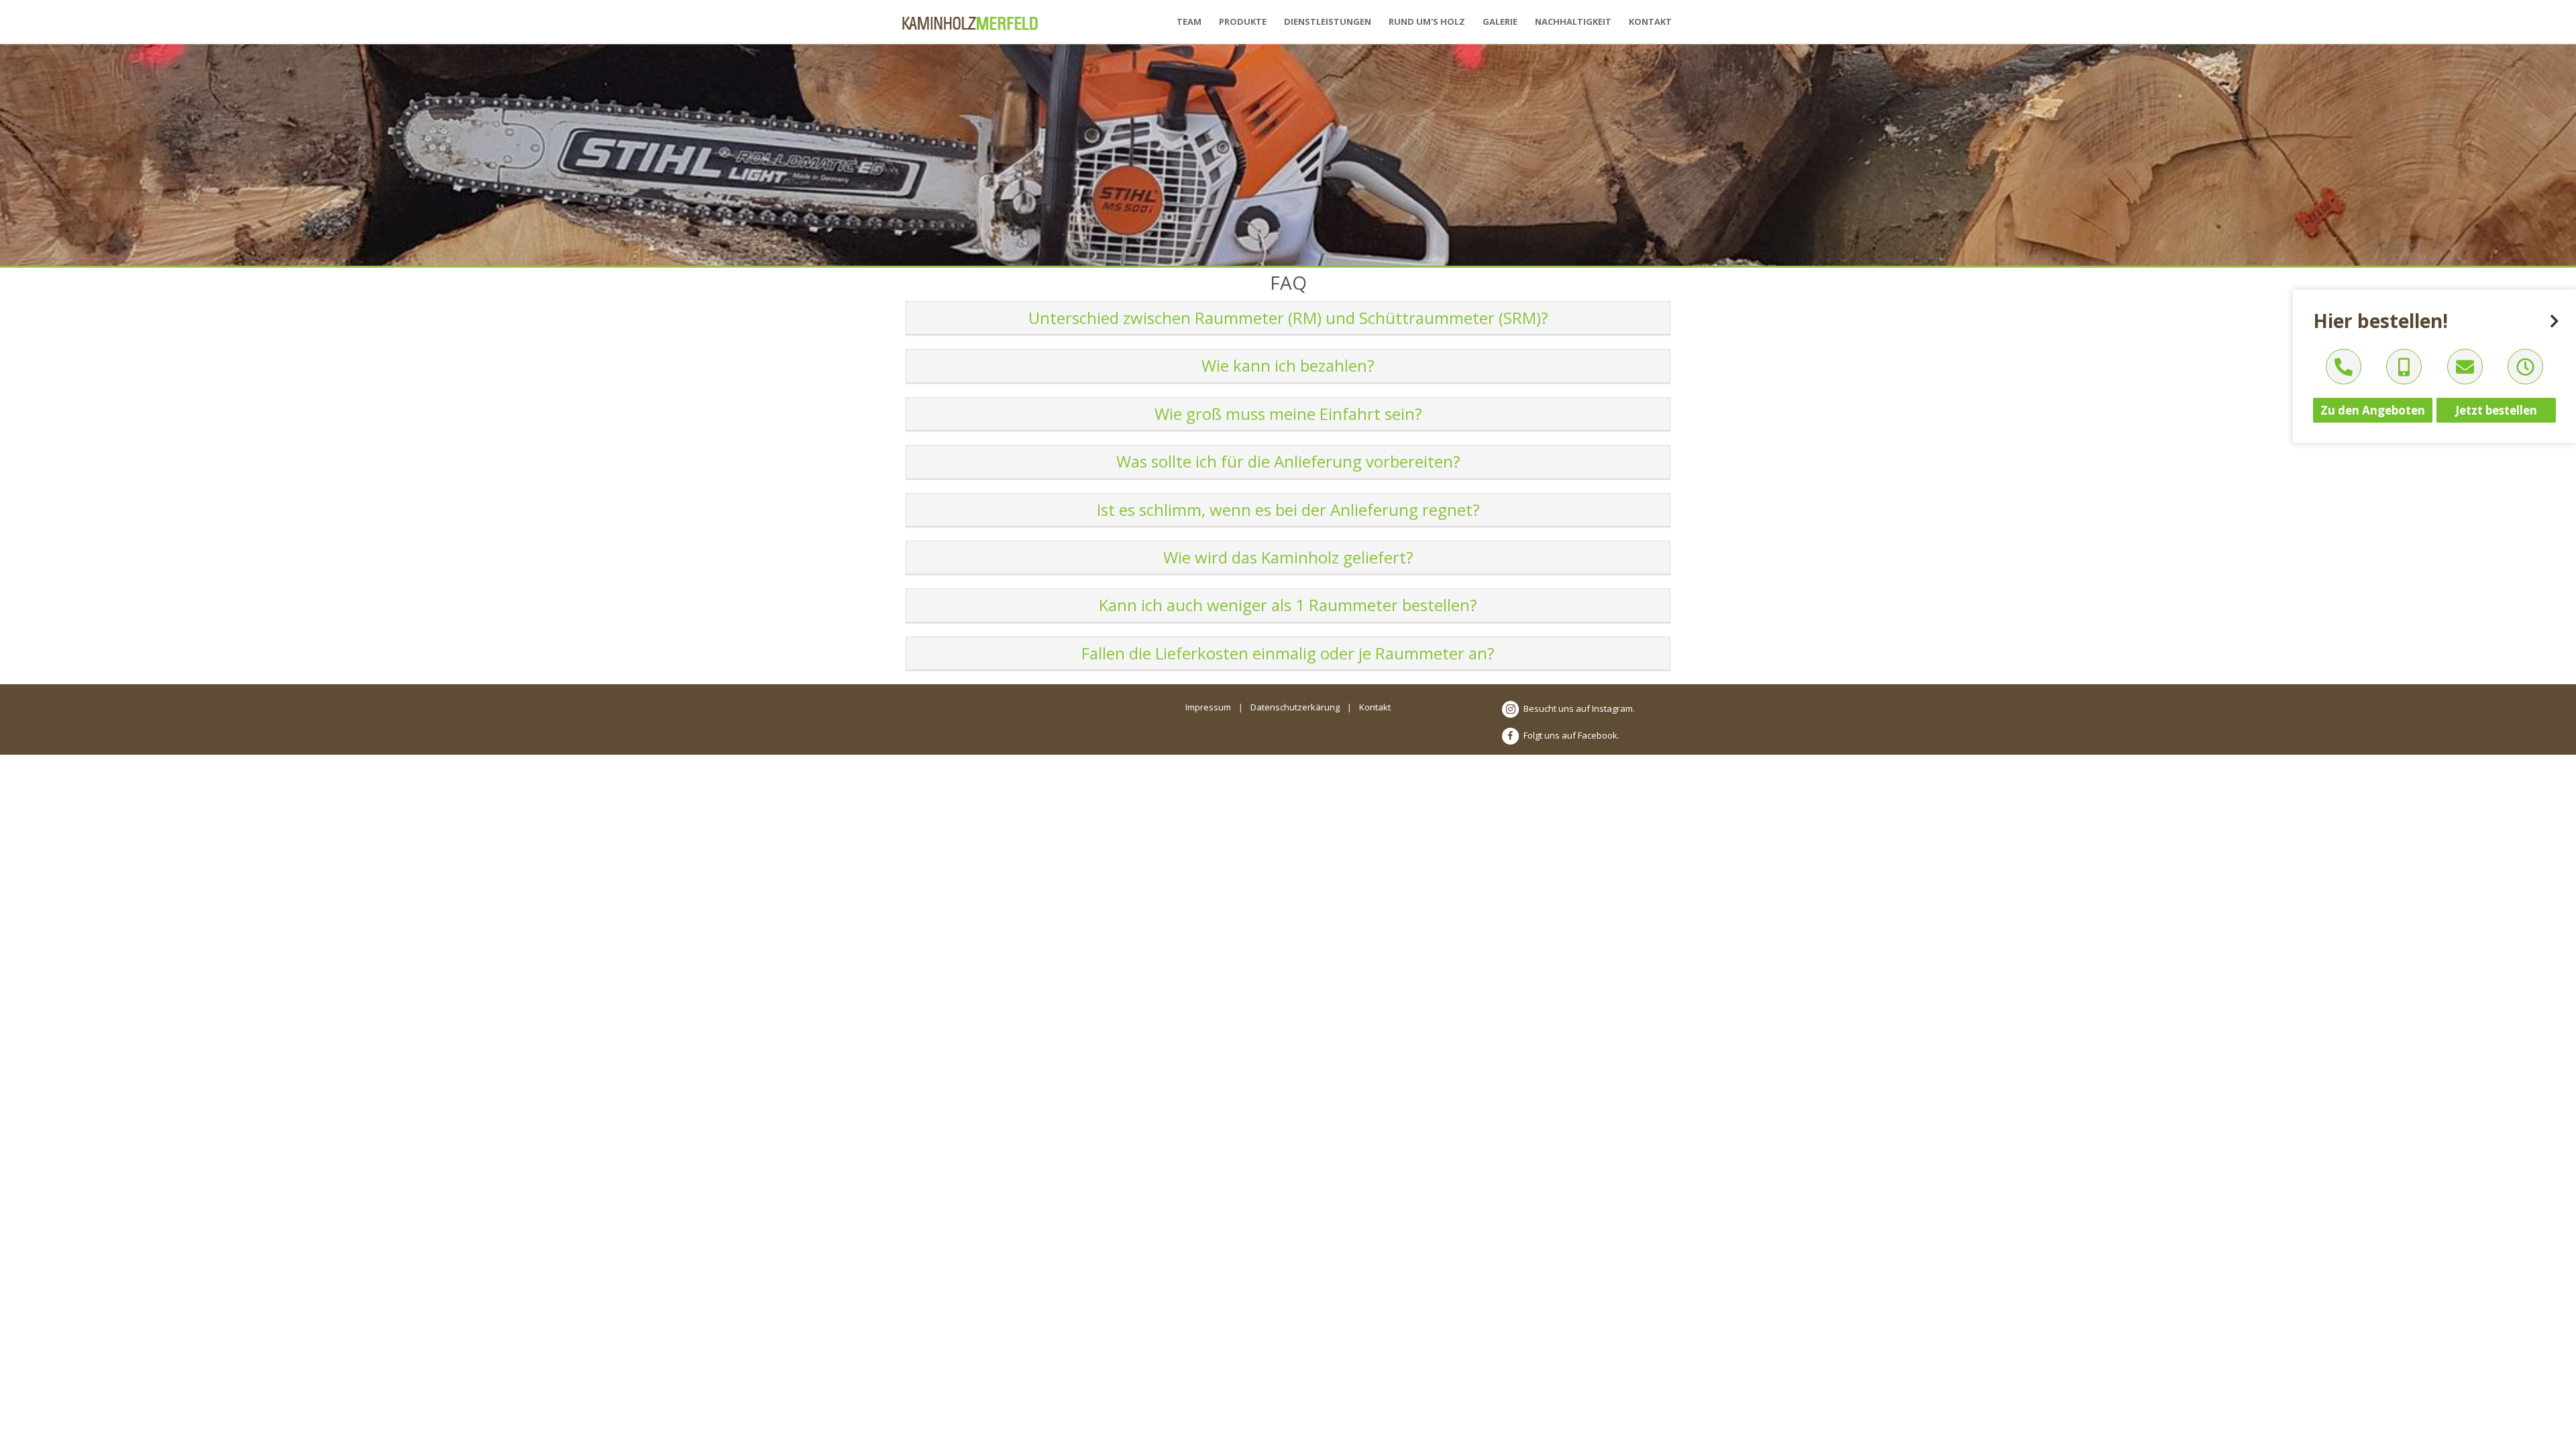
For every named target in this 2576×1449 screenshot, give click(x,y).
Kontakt (1375, 707)
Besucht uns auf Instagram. (1578, 708)
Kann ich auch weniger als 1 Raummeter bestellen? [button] (1288, 605)
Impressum (1208, 707)
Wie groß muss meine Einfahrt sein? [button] (1288, 414)
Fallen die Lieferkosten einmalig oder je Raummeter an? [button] (1288, 653)
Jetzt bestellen (2496, 410)
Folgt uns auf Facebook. (1570, 735)
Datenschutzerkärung (1295, 707)
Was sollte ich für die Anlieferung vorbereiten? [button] (1288, 461)
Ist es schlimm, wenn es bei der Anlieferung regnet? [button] (1288, 509)
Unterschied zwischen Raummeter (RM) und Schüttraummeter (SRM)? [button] (1288, 318)
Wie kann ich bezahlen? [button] (1288, 365)
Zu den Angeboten (2373, 410)
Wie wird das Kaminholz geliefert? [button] (1288, 557)
